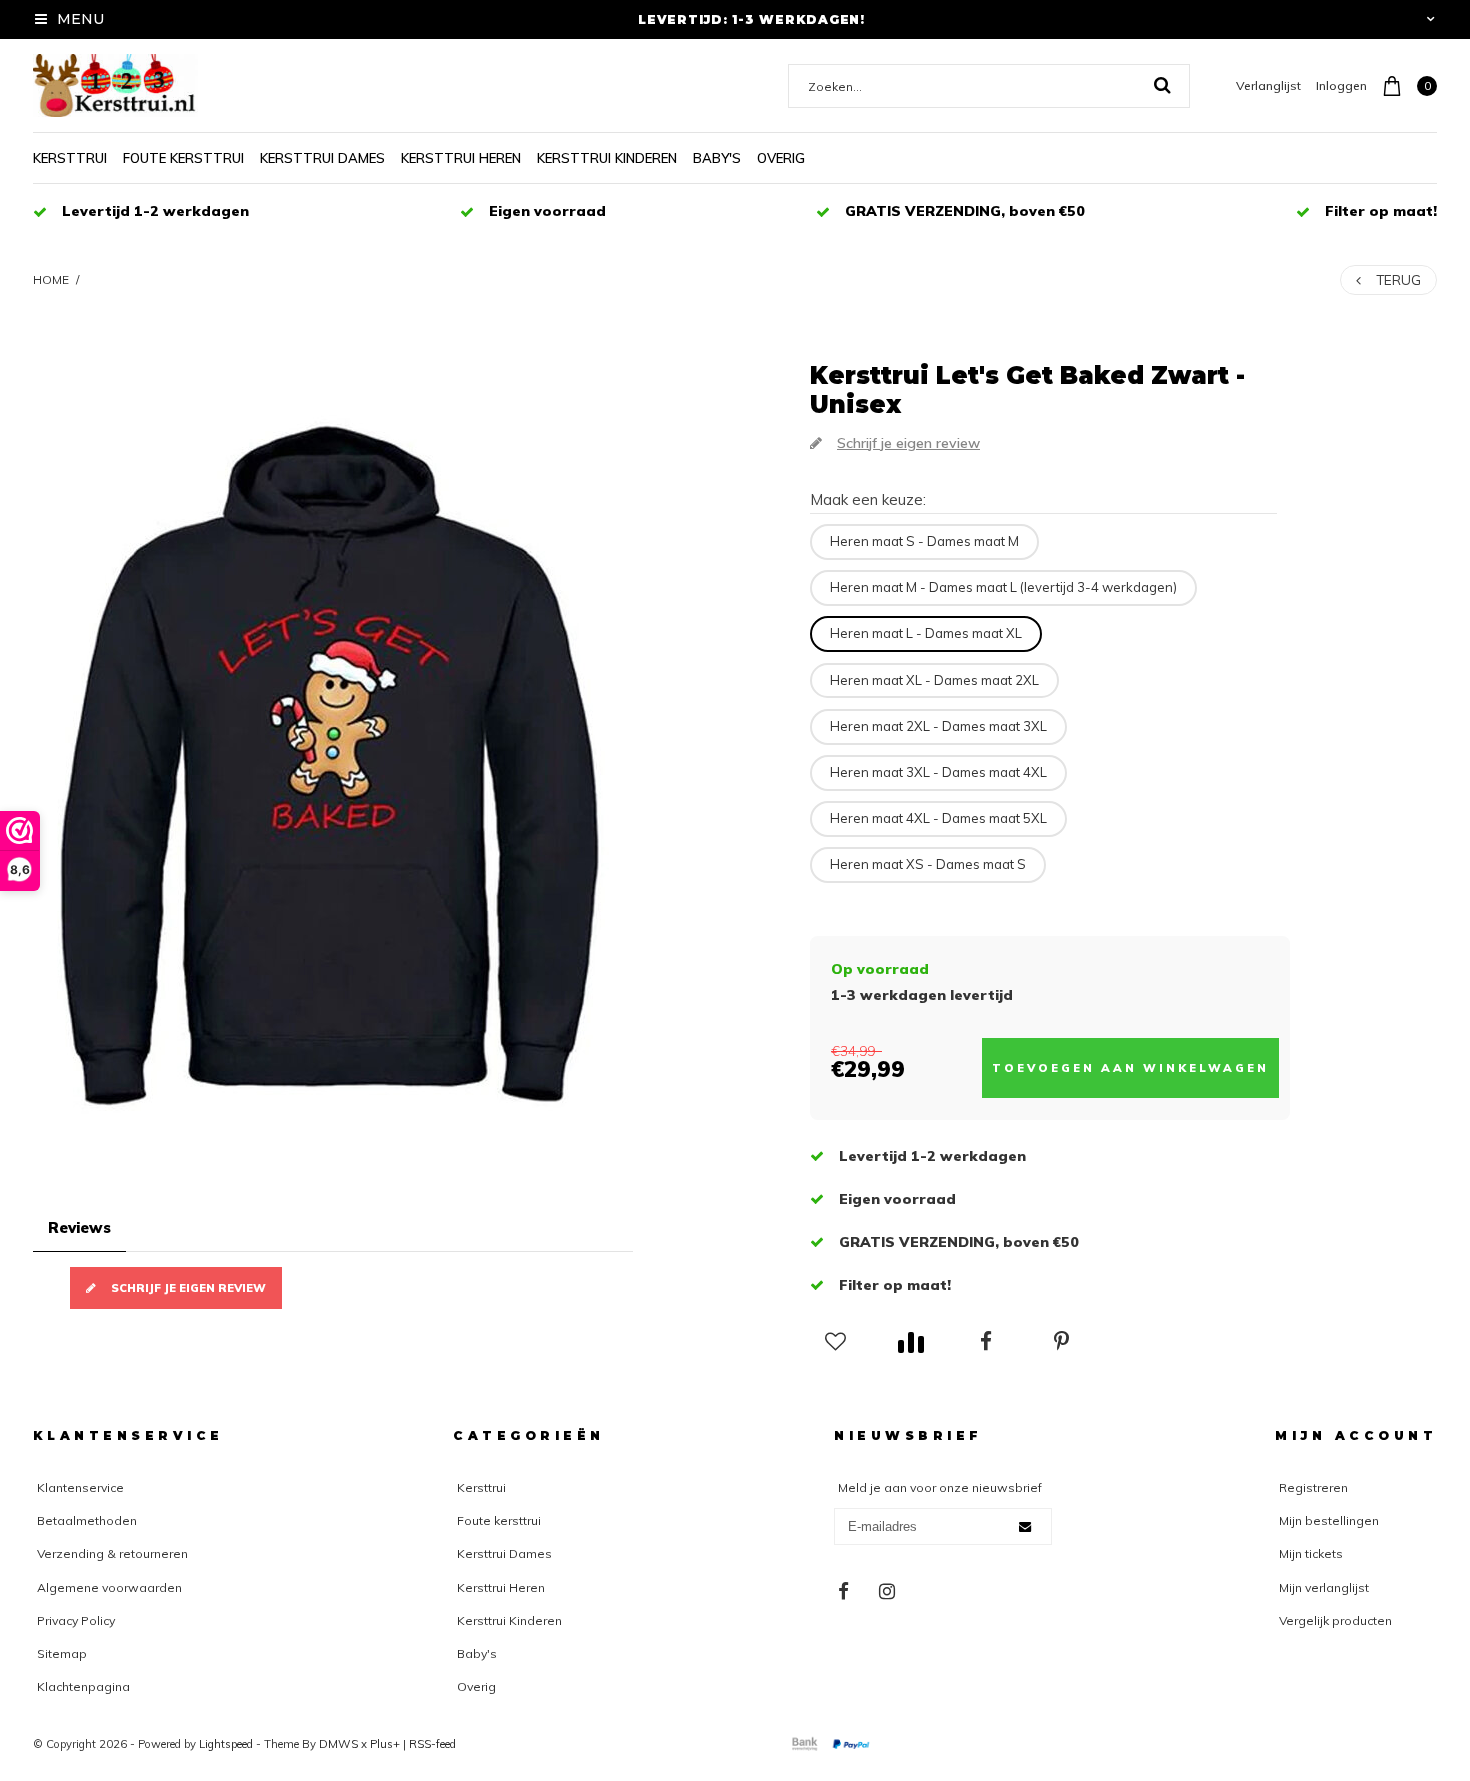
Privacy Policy (76, 1620)
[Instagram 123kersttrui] (887, 1592)
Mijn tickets (1311, 1553)
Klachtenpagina (83, 1686)
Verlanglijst (1268, 85)
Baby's (717, 158)
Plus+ (385, 1744)
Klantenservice (80, 1487)
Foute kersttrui (183, 158)
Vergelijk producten (1335, 1620)
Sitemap (62, 1653)
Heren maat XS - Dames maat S (928, 864)
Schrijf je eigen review (188, 1288)
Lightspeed (226, 1744)
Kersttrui (70, 158)
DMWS (338, 1744)
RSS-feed (432, 1744)
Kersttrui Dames (322, 158)
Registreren (1313, 1487)
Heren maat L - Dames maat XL (926, 633)
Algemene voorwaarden (109, 1587)
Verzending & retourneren (112, 1553)
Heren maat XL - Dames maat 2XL (934, 680)
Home (51, 279)
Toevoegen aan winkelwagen (1130, 1068)
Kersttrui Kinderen (607, 158)
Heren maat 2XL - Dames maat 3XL (938, 726)
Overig (781, 158)
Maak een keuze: (868, 499)
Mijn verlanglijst (1324, 1587)
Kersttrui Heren (461, 158)
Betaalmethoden (87, 1520)
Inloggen (1341, 85)
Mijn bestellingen (1329, 1520)
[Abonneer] (1025, 1527)
